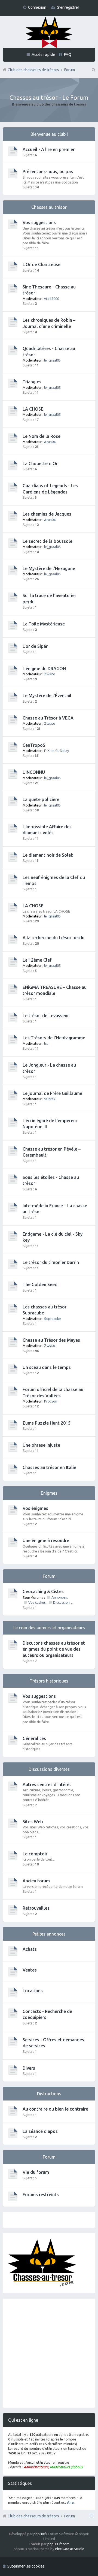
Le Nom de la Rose (42, 436)
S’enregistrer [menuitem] (68, 7)
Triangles (32, 382)
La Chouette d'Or (40, 464)
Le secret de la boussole (48, 541)
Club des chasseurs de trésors (33, 2516)
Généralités (34, 1738)
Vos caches (37, 1602)
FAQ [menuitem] (68, 54)
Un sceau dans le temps (47, 1367)
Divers (29, 2068)
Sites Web (33, 1822)
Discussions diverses (64, 1602)
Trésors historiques (49, 1681)
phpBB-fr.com (58, 2544)
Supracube (53, 1319)
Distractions (49, 2094)
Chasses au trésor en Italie (49, 1467)
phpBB (39, 2534)
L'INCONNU (34, 772)
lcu (46, 1043)
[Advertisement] (49, 2353)
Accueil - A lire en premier (49, 149)
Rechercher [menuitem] (93, 70)
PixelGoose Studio (70, 2549)
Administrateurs (36, 2467)
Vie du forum (36, 2172)
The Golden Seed (40, 1284)
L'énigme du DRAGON (44, 669)
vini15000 (52, 299)
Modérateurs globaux (66, 2467)
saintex (50, 1099)
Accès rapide (43, 54)
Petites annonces (49, 1934)
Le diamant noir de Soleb (48, 855)
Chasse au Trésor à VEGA (48, 718)
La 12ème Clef (37, 960)
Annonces (59, 1597)
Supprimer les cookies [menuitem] (26, 2566)
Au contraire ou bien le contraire (55, 2109)
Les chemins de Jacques (47, 514)
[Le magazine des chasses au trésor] (42, 2285)
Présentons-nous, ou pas (48, 171)
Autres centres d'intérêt (47, 1784)
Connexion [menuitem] (37, 7)
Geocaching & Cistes (43, 1591)
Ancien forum (36, 1881)
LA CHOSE (33, 409)
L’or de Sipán (36, 646)
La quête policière (41, 799)
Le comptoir (35, 1854)
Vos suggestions (39, 222)
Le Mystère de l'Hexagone (49, 568)
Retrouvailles (36, 1908)
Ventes (30, 1970)
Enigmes (49, 1493)
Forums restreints (41, 2195)
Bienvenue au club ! (49, 134)
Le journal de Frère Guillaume (52, 1093)
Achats (30, 1949)
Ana (70, 2502)
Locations (33, 1991)
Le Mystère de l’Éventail (47, 696)
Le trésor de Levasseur (46, 1016)
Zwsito (50, 674)
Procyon (51, 1401)
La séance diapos (40, 2131)
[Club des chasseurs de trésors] (49, 33)
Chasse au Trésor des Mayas (51, 1340)
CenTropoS (34, 745)
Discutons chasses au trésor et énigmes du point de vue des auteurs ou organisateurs (54, 1649)
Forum (70, 2516)
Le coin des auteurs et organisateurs (49, 1628)
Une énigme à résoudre (46, 1540)
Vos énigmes (35, 1508)
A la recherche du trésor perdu (53, 938)
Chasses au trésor (49, 207)
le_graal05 (52, 360)
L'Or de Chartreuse (42, 264)
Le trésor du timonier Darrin (51, 1262)
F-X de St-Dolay (56, 751)
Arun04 (50, 442)
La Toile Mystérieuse (44, 624)
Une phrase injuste (41, 1445)
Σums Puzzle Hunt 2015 (47, 1423)
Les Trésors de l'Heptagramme (54, 1038)
